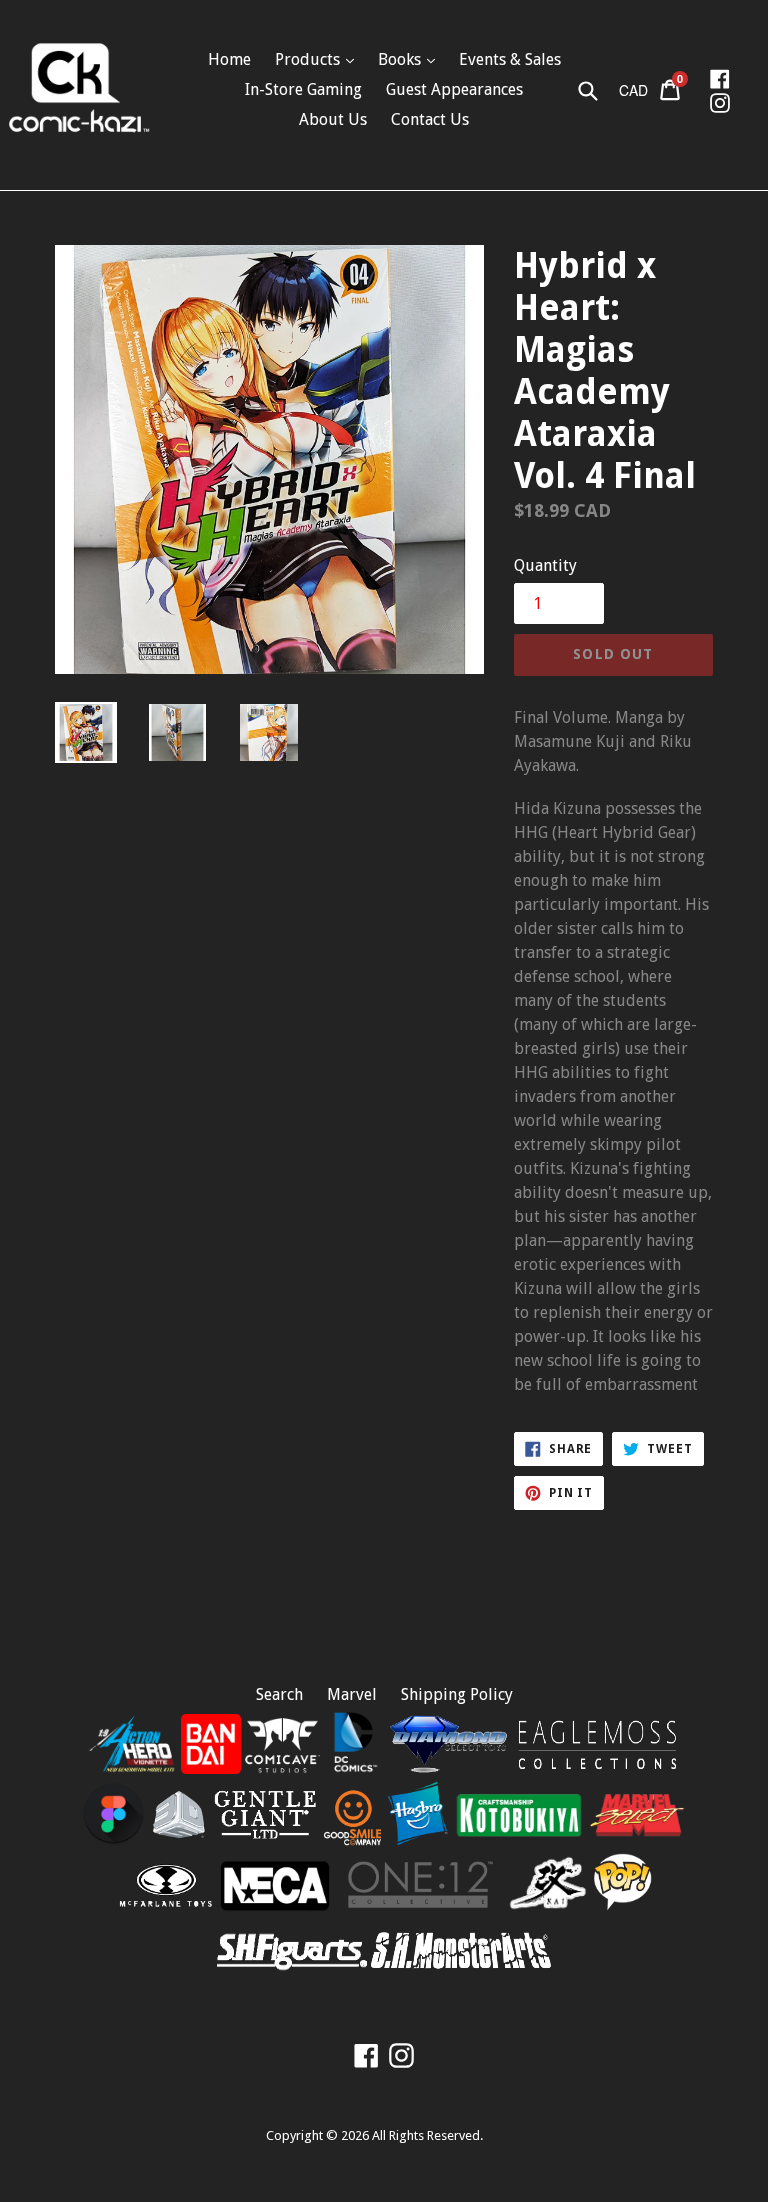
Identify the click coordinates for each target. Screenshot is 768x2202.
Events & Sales (510, 59)
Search (279, 1694)
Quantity (545, 565)
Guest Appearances (454, 89)
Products (309, 59)
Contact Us (430, 119)
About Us (333, 119)
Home (229, 59)
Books (401, 59)
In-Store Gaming (303, 89)
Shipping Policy (457, 1694)
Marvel (352, 1694)
